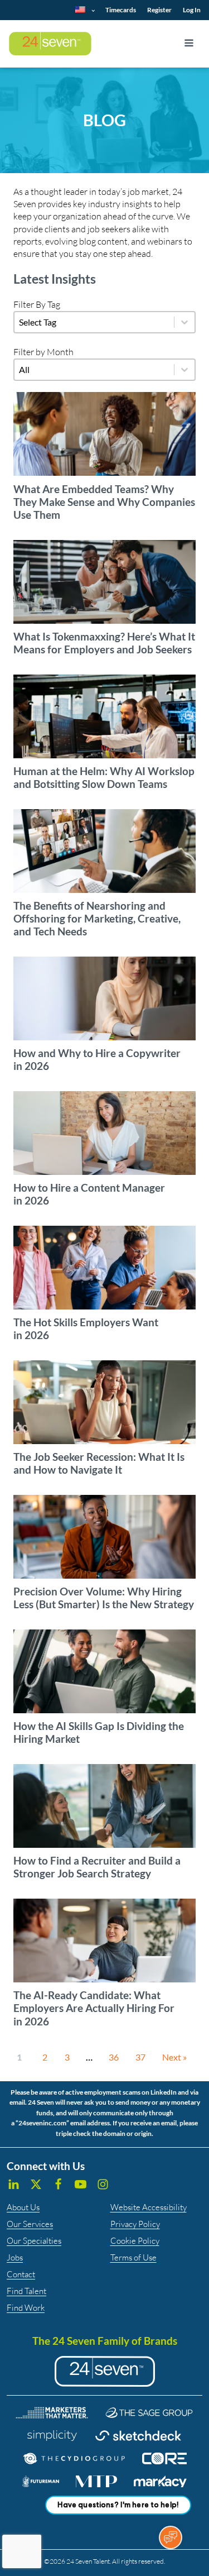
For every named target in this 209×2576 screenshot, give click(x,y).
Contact (21, 2274)
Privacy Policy (135, 2224)
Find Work (26, 2308)
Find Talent (26, 2291)
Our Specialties (34, 2241)
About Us (23, 2207)
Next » (174, 2057)
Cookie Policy (135, 2241)
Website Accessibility (149, 2207)
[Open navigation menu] (189, 44)
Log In (192, 10)
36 (114, 2057)
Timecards (121, 10)
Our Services (30, 2224)
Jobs (15, 2257)
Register (159, 10)
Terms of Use (133, 2257)
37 (140, 2057)
